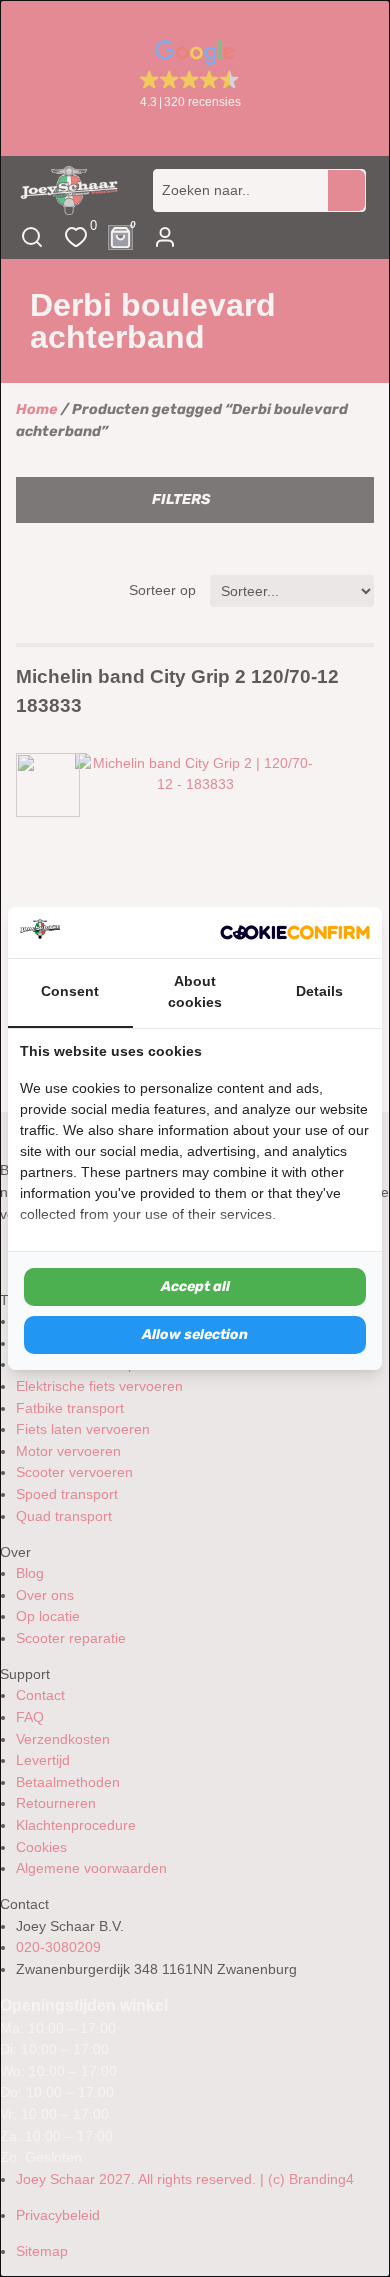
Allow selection (195, 1334)
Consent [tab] (70, 991)
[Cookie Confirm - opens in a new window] (295, 932)
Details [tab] (319, 991)
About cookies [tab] (195, 992)
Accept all (195, 1286)
